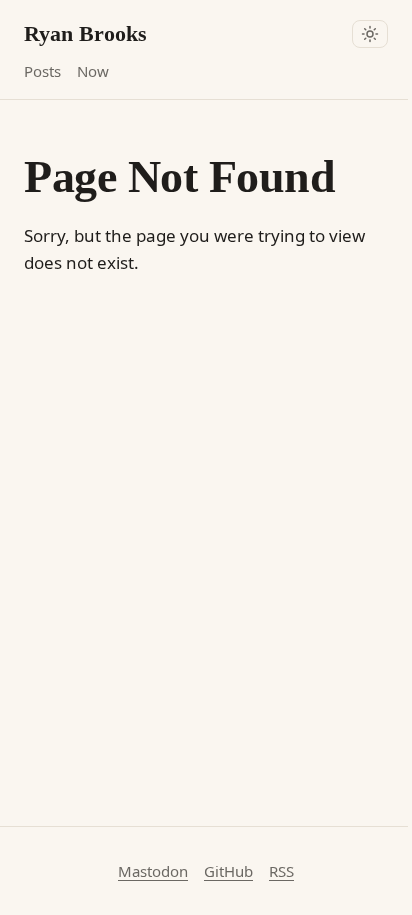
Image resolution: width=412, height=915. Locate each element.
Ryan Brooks (85, 33)
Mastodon (153, 871)
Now (93, 71)
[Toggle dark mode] (370, 34)
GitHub (228, 871)
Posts (42, 71)
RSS (281, 871)
